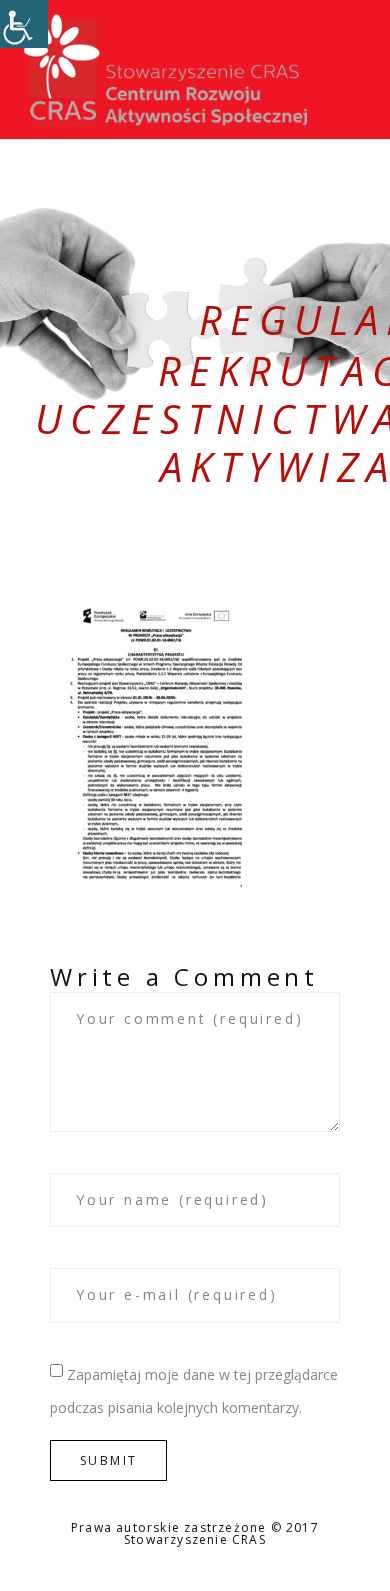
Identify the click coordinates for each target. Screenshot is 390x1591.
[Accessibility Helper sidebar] (24, 24)
